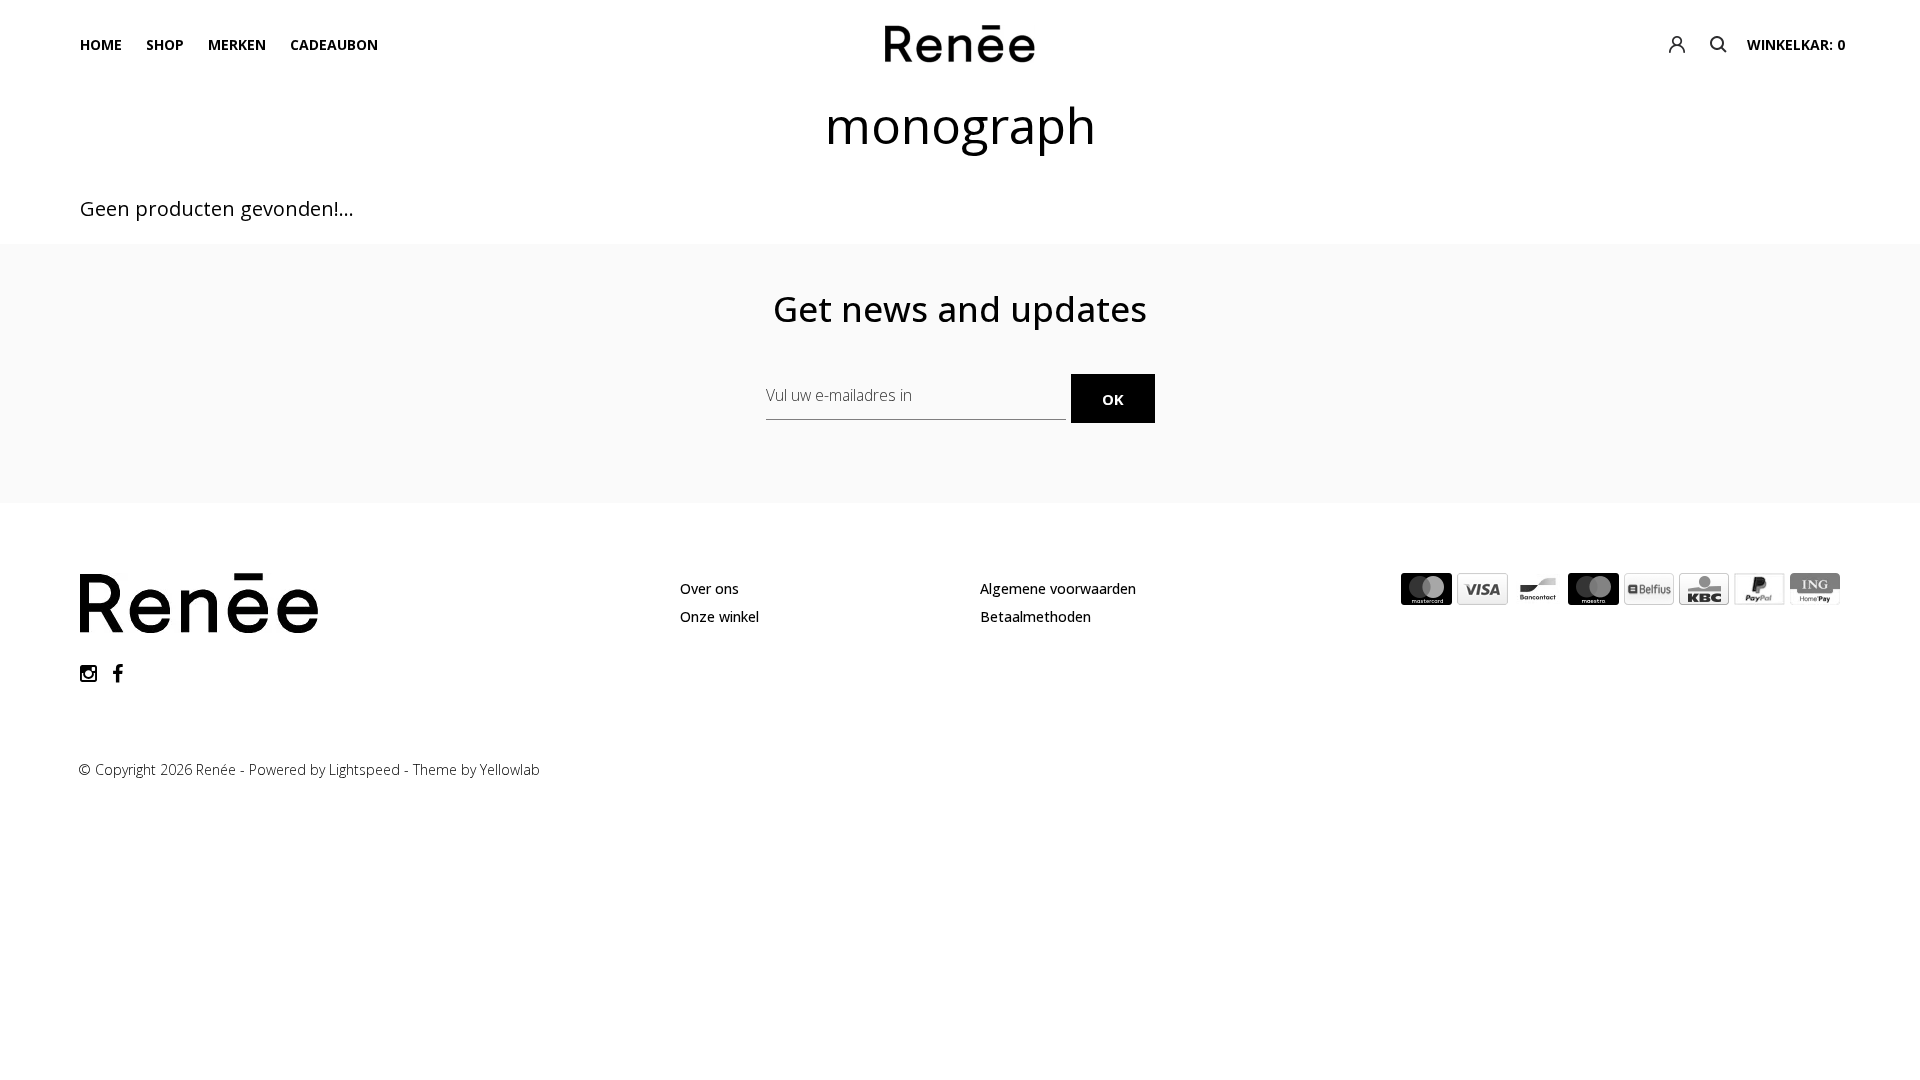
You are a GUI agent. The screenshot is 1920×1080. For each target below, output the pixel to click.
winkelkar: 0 (1796, 44)
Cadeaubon (334, 44)
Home (101, 44)
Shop (165, 44)
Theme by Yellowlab (476, 769)
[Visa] (1482, 593)
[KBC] (1704, 593)
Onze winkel (719, 616)
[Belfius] (1649, 593)
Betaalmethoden (1035, 616)
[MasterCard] (1426, 593)
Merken (237, 44)
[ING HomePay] (1815, 593)
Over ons (709, 588)
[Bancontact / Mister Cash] (1538, 593)
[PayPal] (1759, 593)
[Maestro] (1593, 593)
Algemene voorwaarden (1058, 588)
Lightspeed (364, 769)
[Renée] (959, 48)
